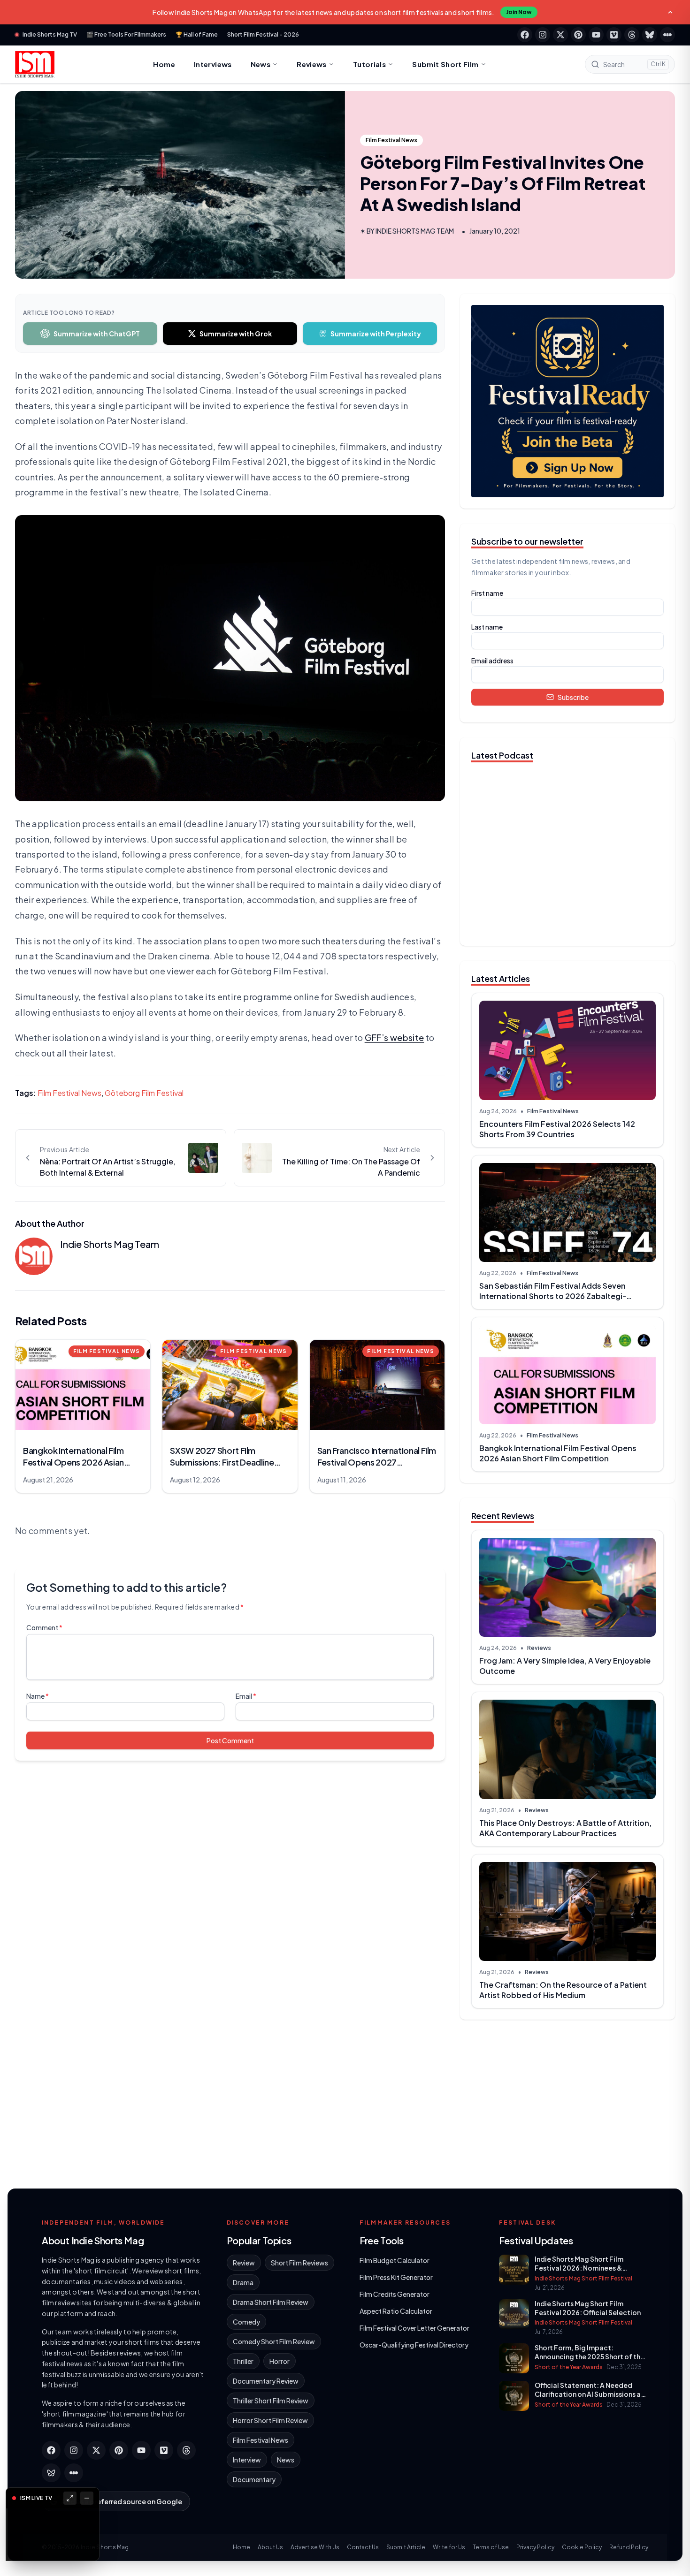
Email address (492, 661)
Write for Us (449, 2547)
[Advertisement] (567, 2100)
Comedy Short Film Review (274, 2341)
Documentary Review (266, 2381)
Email (246, 1696)
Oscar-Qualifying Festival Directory (414, 2345)
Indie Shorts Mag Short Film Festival (583, 2278)
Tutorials (369, 64)
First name (487, 593)
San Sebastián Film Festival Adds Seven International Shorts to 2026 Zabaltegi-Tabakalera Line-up (553, 1296)
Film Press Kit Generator (396, 2277)
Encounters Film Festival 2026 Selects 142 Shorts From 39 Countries (557, 1129)
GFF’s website (395, 1037)
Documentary (254, 2479)
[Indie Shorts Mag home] (35, 64)
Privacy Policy (535, 2547)
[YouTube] (596, 35)
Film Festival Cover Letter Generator (414, 2328)
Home (164, 64)
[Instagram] (543, 35)
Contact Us (363, 2547)
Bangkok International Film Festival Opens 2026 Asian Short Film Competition (558, 1453)
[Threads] (632, 35)
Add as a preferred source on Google (122, 2501)
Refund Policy (629, 2547)
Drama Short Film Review (271, 2302)
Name (38, 1696)
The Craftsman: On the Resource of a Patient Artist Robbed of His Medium (563, 1990)
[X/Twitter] (560, 35)
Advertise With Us (315, 2547)
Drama (243, 2282)
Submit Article (406, 2547)
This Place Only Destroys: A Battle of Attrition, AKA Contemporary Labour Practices (565, 1828)
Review (244, 2263)
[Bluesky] (650, 35)
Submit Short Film (445, 64)
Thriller (243, 2361)
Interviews (213, 64)
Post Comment (230, 1740)
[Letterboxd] (667, 35)
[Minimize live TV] (87, 2498)
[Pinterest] (578, 35)
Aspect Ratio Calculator (396, 2311)
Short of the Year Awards (569, 2367)
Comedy (246, 2322)
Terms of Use (491, 2547)
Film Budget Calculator (395, 2260)
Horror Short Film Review (270, 2420)
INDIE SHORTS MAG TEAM (415, 231)
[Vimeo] (614, 35)
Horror (280, 2361)
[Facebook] (525, 35)
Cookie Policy (582, 2547)
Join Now (519, 12)
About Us (270, 2547)
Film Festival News (391, 140)
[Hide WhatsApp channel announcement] (670, 12)
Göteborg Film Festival (144, 1093)
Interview (247, 2460)
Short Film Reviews (299, 2263)
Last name (487, 627)
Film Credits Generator (395, 2294)
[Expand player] (70, 2498)
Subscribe (573, 697)
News (261, 64)
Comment (44, 1627)
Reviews (312, 64)
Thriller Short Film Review (271, 2401)
